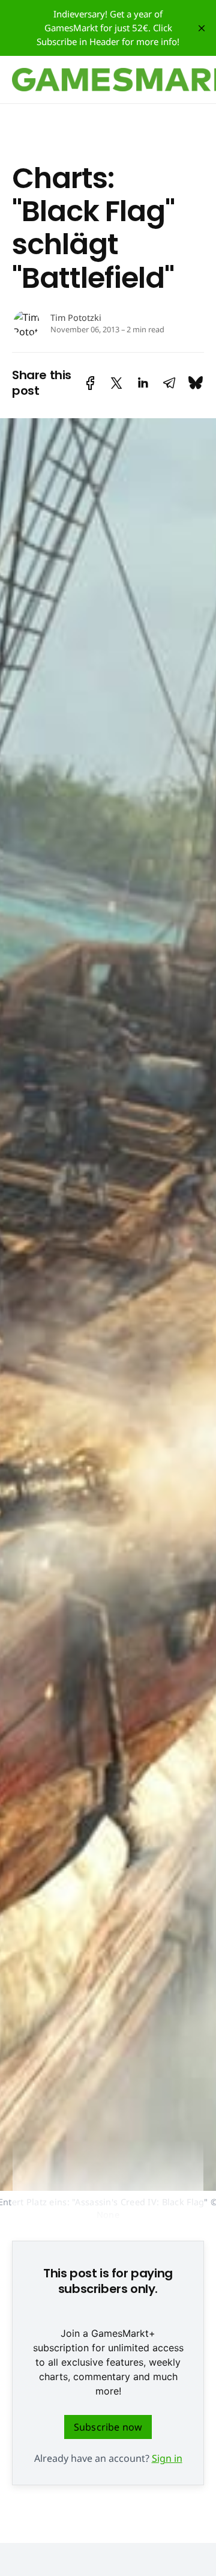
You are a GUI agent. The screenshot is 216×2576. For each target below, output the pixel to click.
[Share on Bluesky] (196, 383)
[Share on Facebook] (90, 383)
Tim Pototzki (76, 318)
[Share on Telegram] (169, 383)
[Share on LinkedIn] (143, 383)
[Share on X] (116, 383)
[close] (202, 28)
